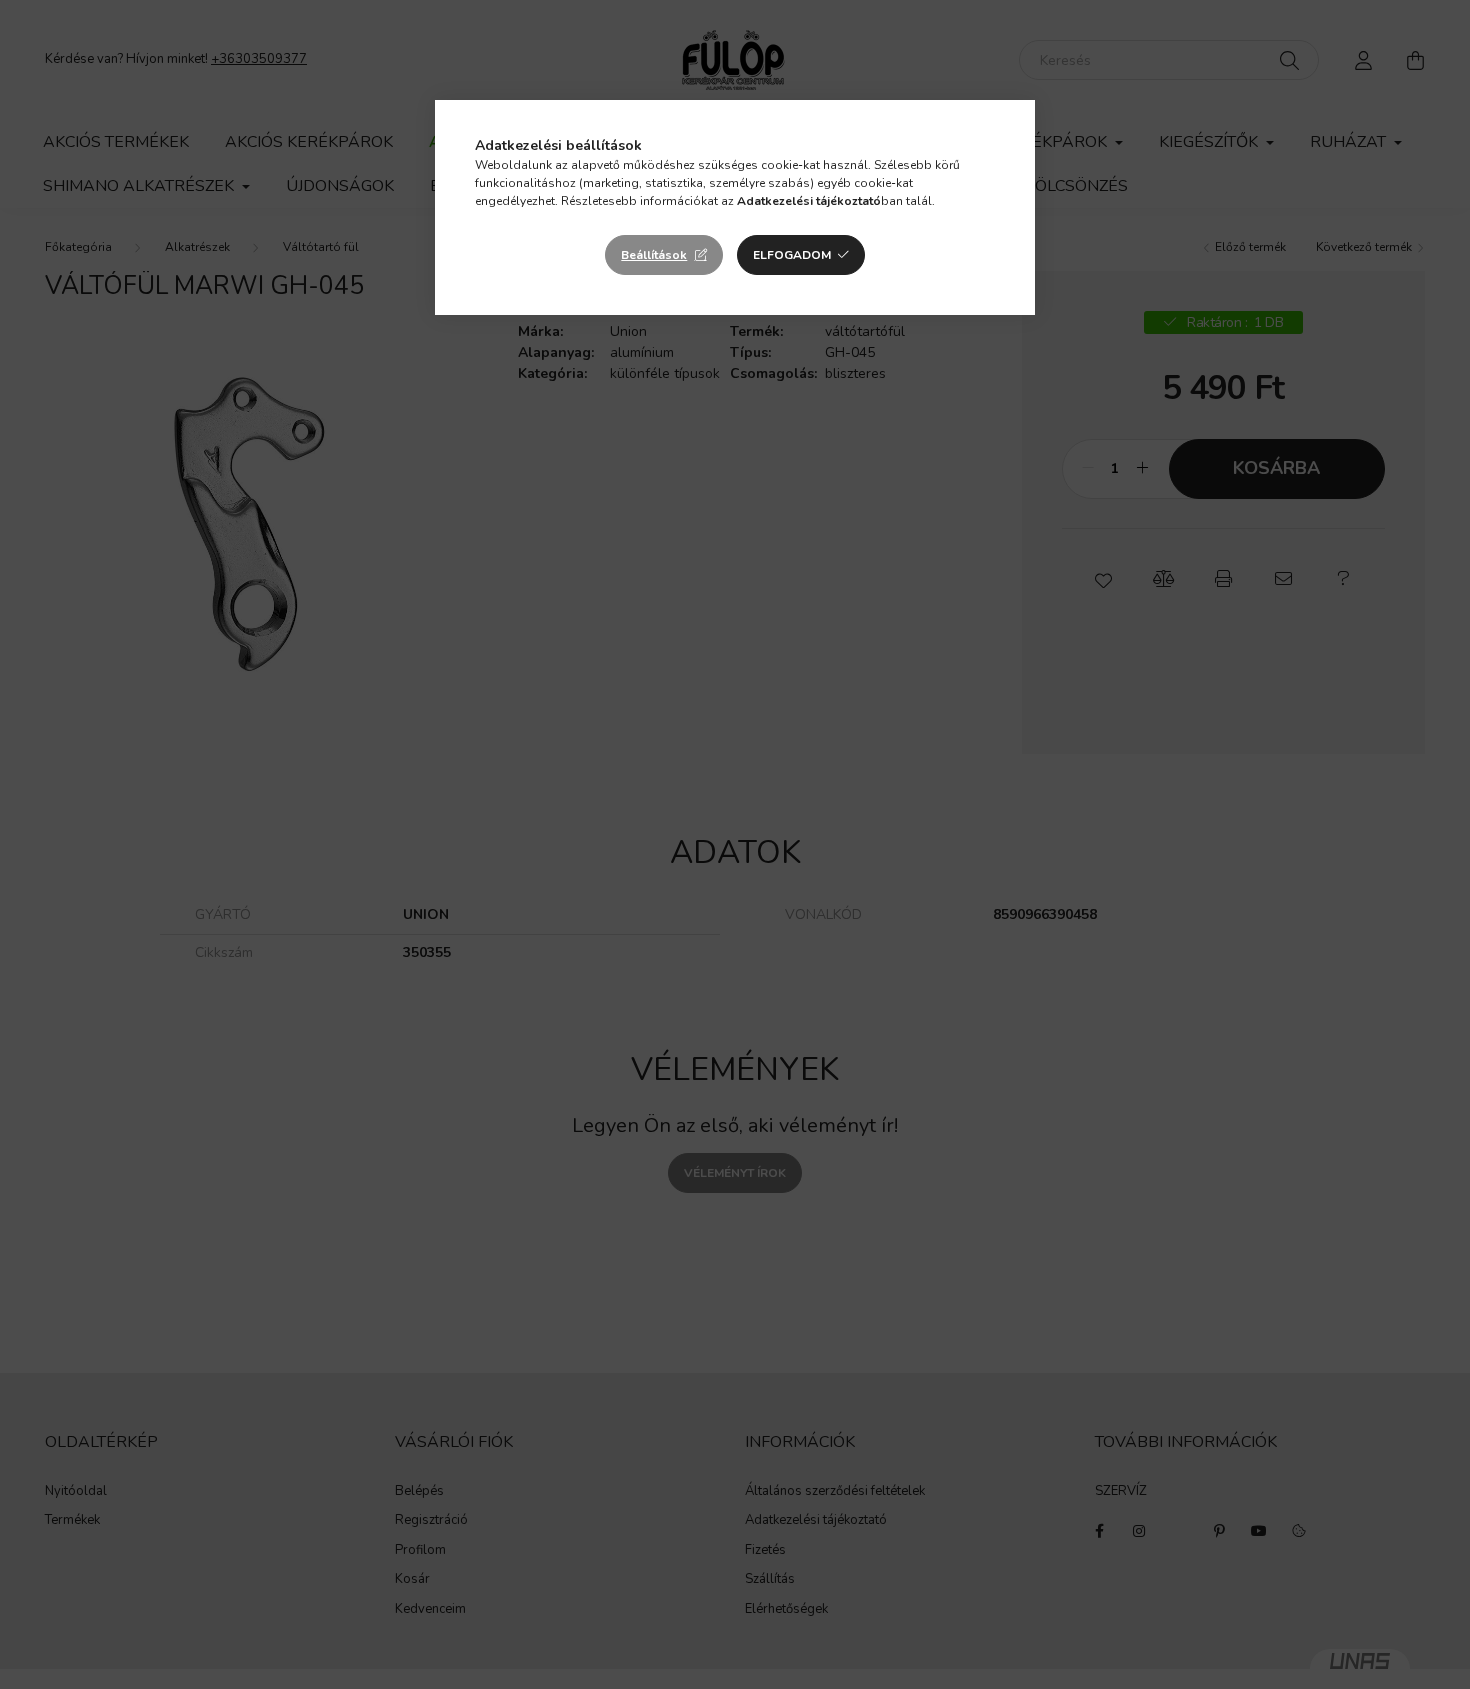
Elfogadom (792, 255)
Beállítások (654, 255)
